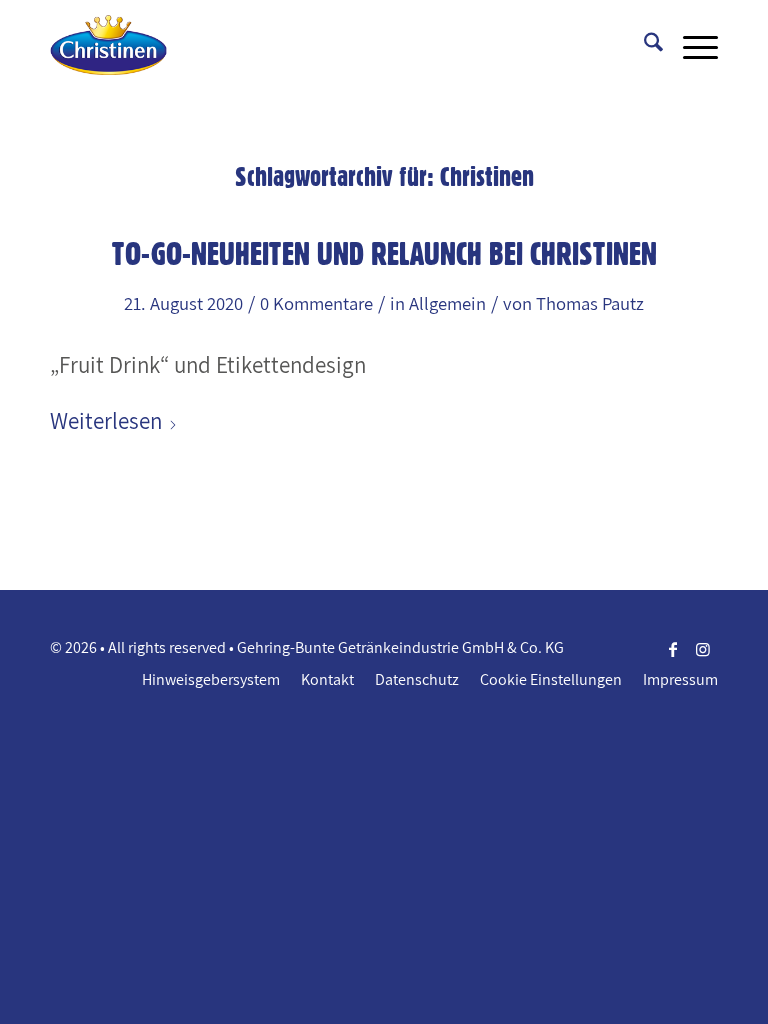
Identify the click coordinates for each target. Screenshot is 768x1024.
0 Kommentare (316, 303)
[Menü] (690, 45)
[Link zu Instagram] (703, 649)
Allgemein (447, 303)
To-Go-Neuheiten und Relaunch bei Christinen (384, 253)
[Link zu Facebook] (673, 649)
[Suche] (643, 45)
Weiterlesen (106, 421)
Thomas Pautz (590, 303)
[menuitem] (643, 45)
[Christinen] (108, 45)
